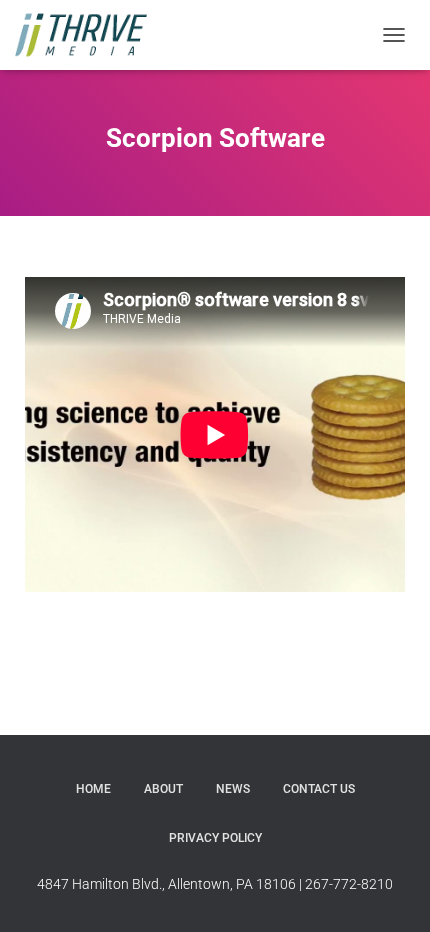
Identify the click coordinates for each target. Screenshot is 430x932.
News (233, 789)
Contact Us (319, 789)
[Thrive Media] (88, 35)
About (163, 789)
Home (93, 789)
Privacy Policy (215, 838)
